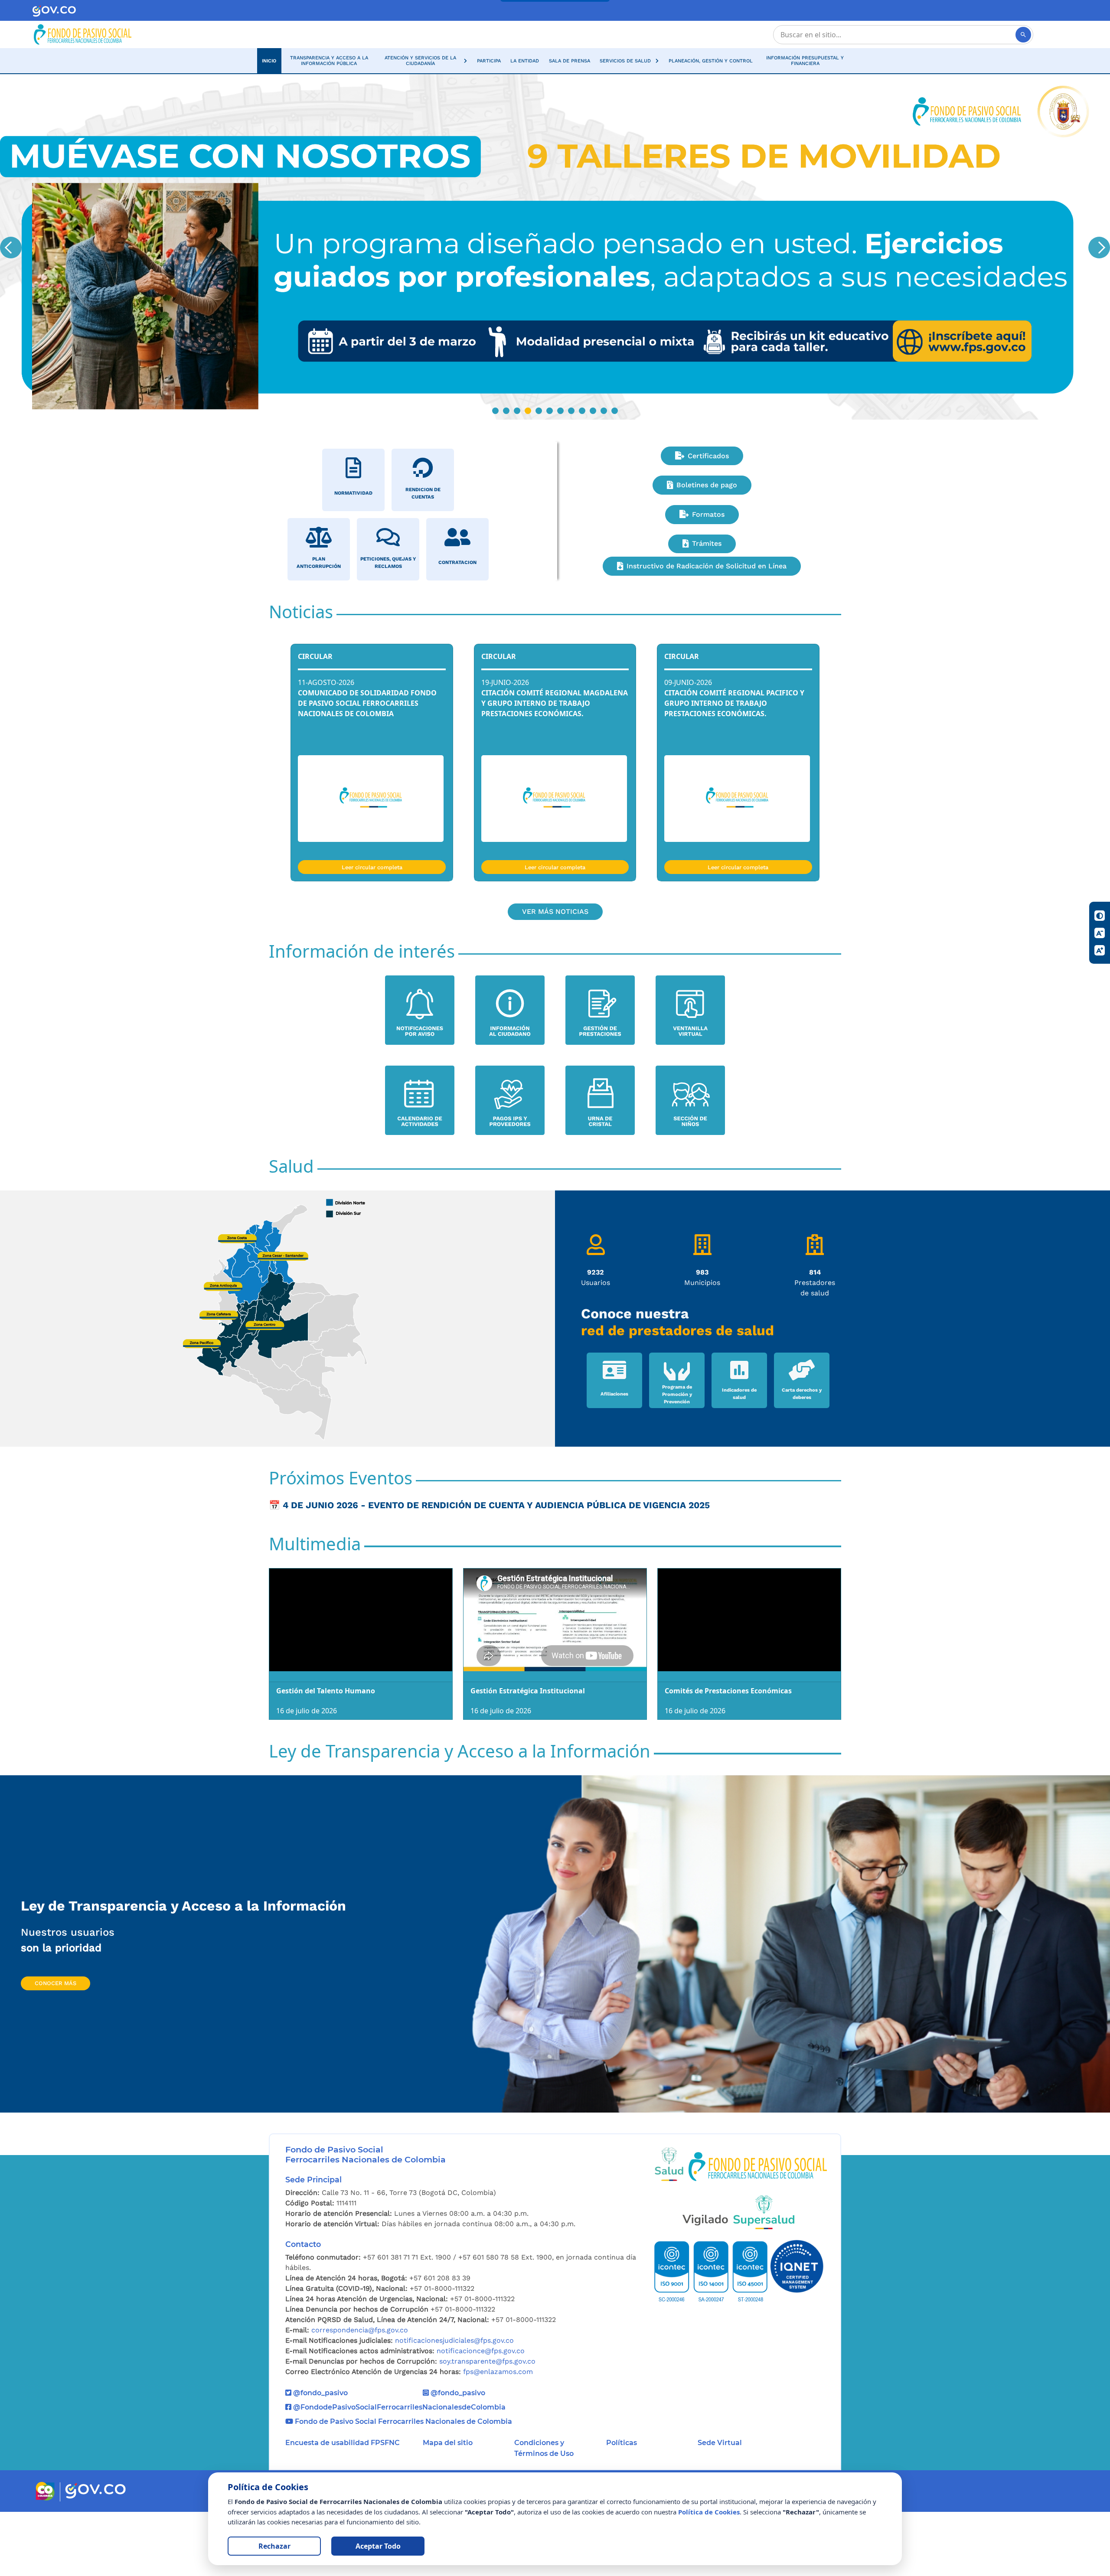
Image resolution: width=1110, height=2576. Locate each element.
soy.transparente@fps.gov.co (487, 2425)
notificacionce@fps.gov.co (481, 2415)
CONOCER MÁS (55, 2047)
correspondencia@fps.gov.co (360, 2394)
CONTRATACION (457, 627)
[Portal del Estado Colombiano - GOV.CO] (54, 11)
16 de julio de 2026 (307, 1774)
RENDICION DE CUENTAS (423, 557)
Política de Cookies (709, 2512)
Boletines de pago (707, 549)
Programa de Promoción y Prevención (677, 1458)
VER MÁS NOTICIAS (555, 975)
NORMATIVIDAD (353, 557)
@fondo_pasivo (320, 2457)
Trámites (707, 608)
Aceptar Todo (378, 2546)
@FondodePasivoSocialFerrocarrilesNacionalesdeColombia (398, 2471)
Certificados (708, 520)
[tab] (495, 474)
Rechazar (274, 2546)
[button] (424, 61)
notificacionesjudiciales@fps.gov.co (454, 2405)
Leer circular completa (372, 931)
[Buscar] (1023, 35)
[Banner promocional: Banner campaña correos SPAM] (555, 279)
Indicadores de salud (739, 1458)
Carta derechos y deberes (802, 1458)
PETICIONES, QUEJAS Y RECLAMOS (388, 626)
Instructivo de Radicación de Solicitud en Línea (707, 630)
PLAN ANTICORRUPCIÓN (319, 626)
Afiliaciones (614, 1458)
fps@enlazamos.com (498, 2436)
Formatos (708, 578)
